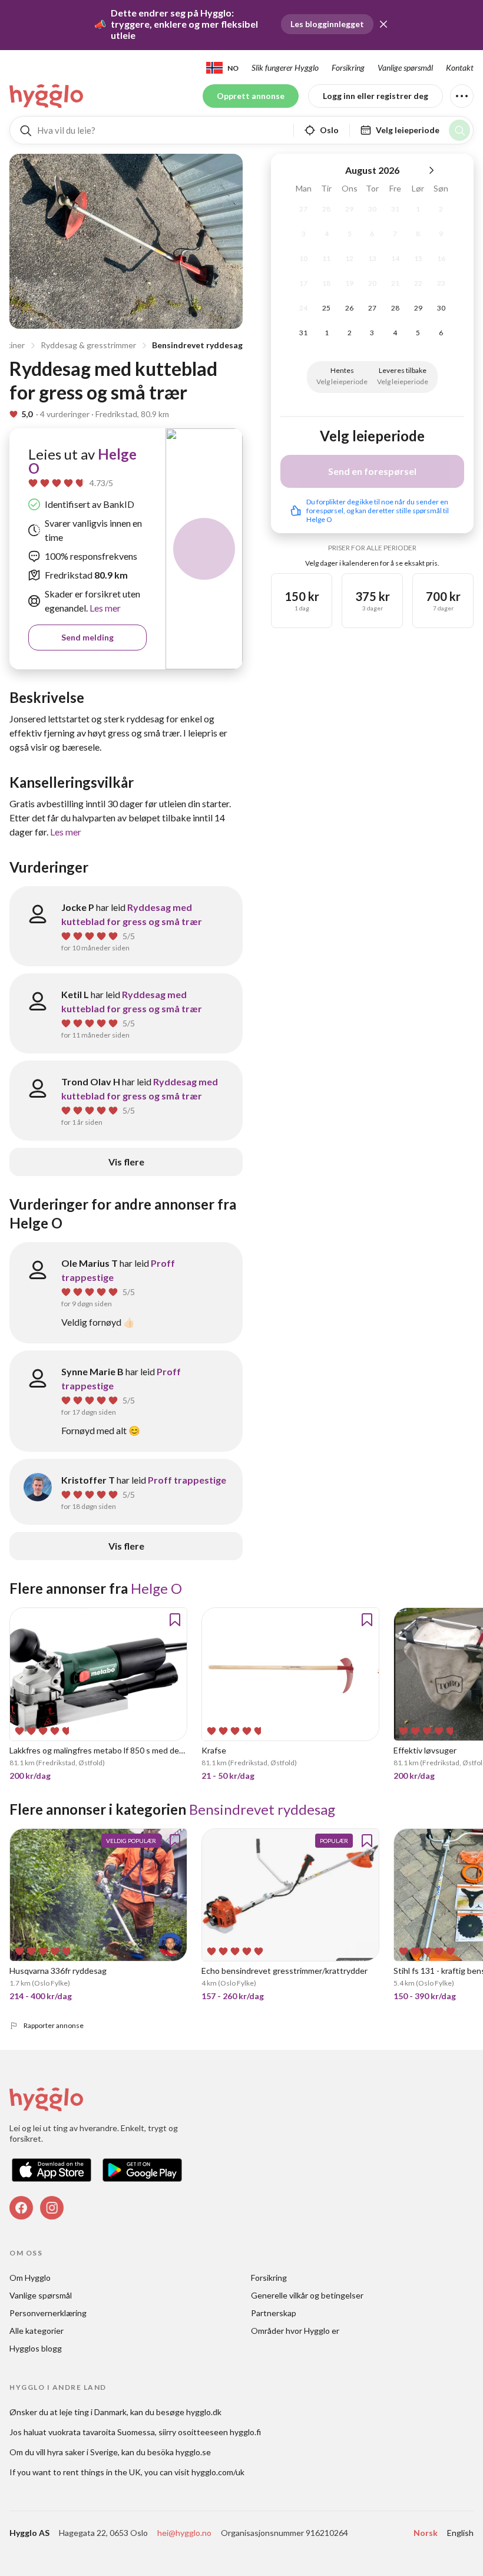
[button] (383, 24)
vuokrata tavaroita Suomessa (102, 2432)
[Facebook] (21, 2208)
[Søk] (459, 130)
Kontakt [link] (460, 67)
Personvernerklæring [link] (48, 2313)
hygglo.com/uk (218, 2472)
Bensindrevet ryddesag (197, 345)
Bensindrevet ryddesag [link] (262, 1809)
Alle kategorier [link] (37, 2331)
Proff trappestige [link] (187, 1480)
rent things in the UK (102, 2472)
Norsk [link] (426, 2533)
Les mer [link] (104, 608)
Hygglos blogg (36, 2348)
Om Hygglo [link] (30, 2278)
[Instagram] (52, 2208)
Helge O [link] (156, 1588)
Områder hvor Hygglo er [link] (295, 2331)
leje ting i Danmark (93, 2412)
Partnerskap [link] (274, 2313)
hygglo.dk (204, 2412)
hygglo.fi (245, 2432)
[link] (47, 96)
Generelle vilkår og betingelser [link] (307, 2295)
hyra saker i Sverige (82, 2452)
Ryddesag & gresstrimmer (88, 345)
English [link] (460, 2533)
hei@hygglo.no (184, 2533)
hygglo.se (193, 2452)
